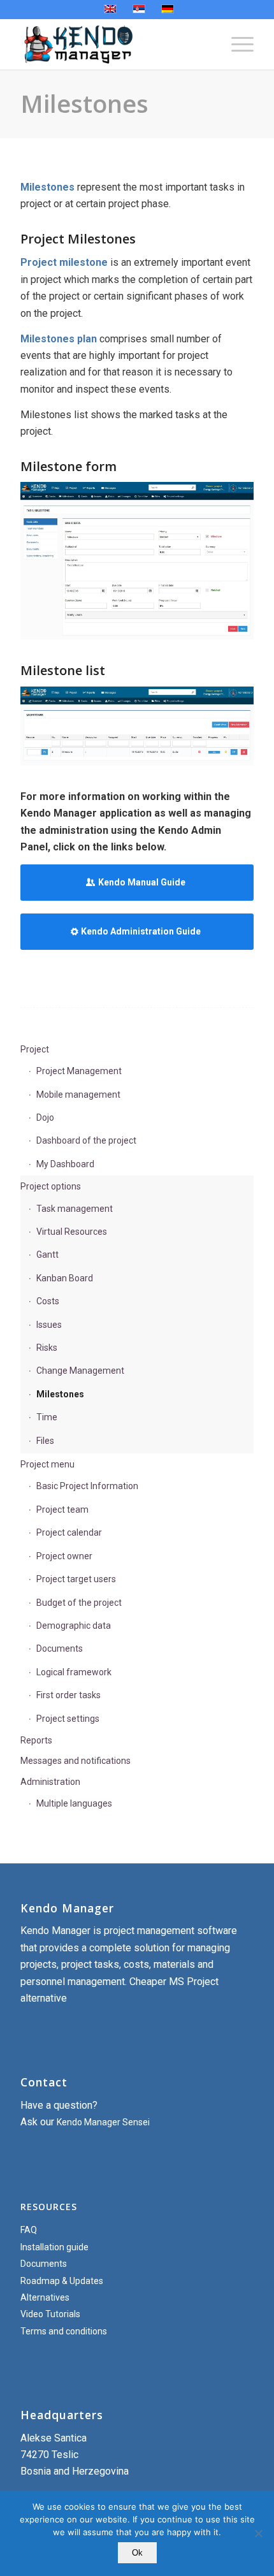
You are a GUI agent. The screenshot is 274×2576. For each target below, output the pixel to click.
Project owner (64, 1556)
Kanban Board (65, 1278)
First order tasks (68, 1695)
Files (45, 1441)
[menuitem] (236, 44)
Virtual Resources (72, 1232)
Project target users (76, 1579)
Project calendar (69, 1532)
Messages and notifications (76, 1761)
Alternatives (45, 2297)
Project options (51, 1186)
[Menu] (236, 44)
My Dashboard (65, 1164)
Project (35, 1049)
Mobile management (78, 1095)
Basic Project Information (87, 1486)
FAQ (29, 2230)
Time (47, 1417)
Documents (60, 1648)
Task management (75, 1209)
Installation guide (54, 2247)
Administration (50, 1782)
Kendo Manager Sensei (103, 2122)
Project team (62, 1510)
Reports (36, 1740)
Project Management (79, 1071)
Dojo (45, 1117)
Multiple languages (74, 1803)
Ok (137, 2553)
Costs (48, 1301)
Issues (49, 1325)
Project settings (68, 1719)
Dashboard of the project (86, 1140)
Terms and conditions (64, 2331)
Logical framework (74, 1672)
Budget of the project (79, 1603)
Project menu (47, 1464)
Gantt (47, 1255)
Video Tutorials (50, 2314)
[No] (258, 2533)
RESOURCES (49, 2207)
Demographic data (74, 1626)
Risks (47, 1348)
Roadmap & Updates (62, 2281)
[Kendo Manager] (113, 44)
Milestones (84, 103)
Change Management (80, 1371)
